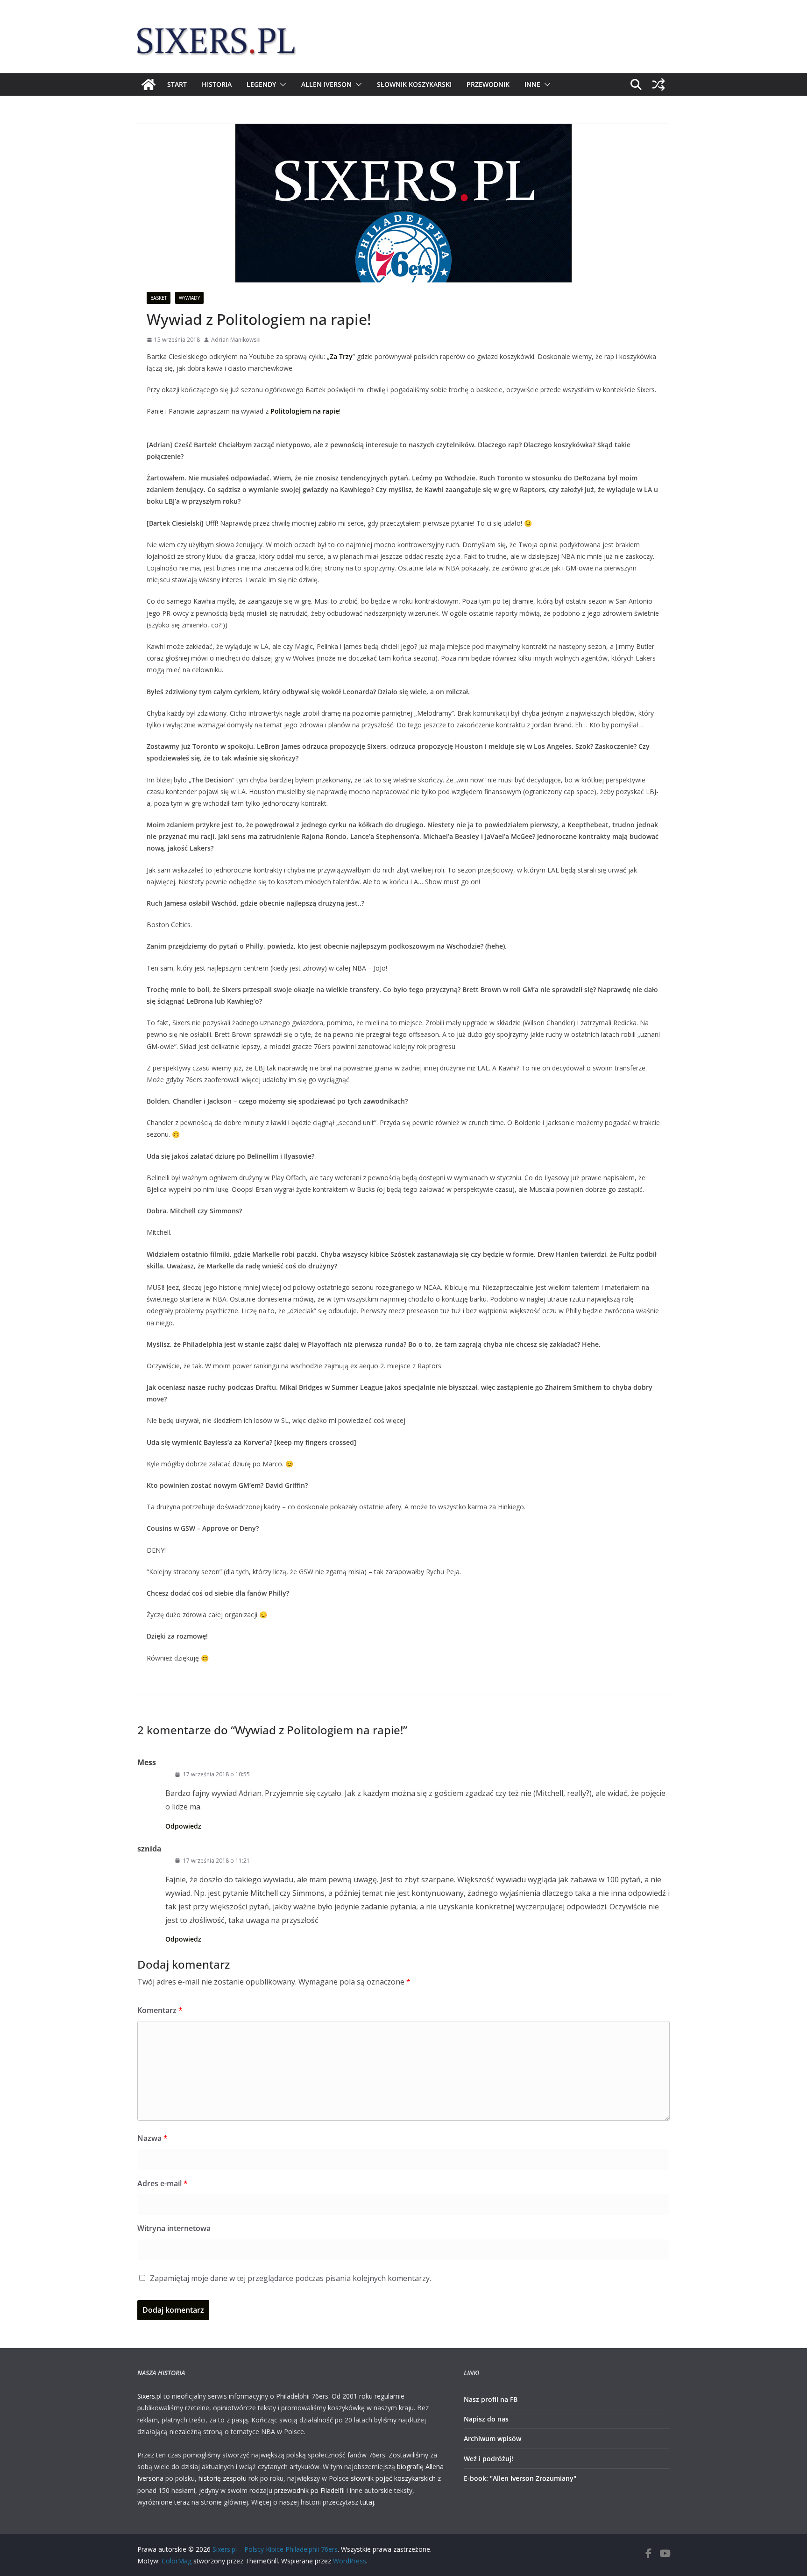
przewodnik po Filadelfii (309, 2490)
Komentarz (160, 2010)
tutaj (367, 2502)
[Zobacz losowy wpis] (658, 84)
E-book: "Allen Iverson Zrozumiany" (520, 2478)
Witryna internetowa (174, 2228)
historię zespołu (223, 2478)
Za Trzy (341, 356)
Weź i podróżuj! (488, 2459)
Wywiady (189, 298)
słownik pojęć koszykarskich (393, 2478)
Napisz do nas (486, 2419)
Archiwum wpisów (492, 2439)
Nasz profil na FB (491, 2399)
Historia (217, 84)
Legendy (261, 84)
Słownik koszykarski (414, 84)
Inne (532, 84)
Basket (159, 298)
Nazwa (152, 2138)
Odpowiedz (183, 1826)
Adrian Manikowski (236, 340)
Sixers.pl (149, 2396)
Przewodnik (488, 84)
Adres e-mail (163, 2183)
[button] (281, 84)
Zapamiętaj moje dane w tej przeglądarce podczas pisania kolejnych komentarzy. (290, 2278)
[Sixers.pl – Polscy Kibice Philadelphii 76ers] (149, 84)
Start (177, 84)
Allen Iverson (326, 84)
